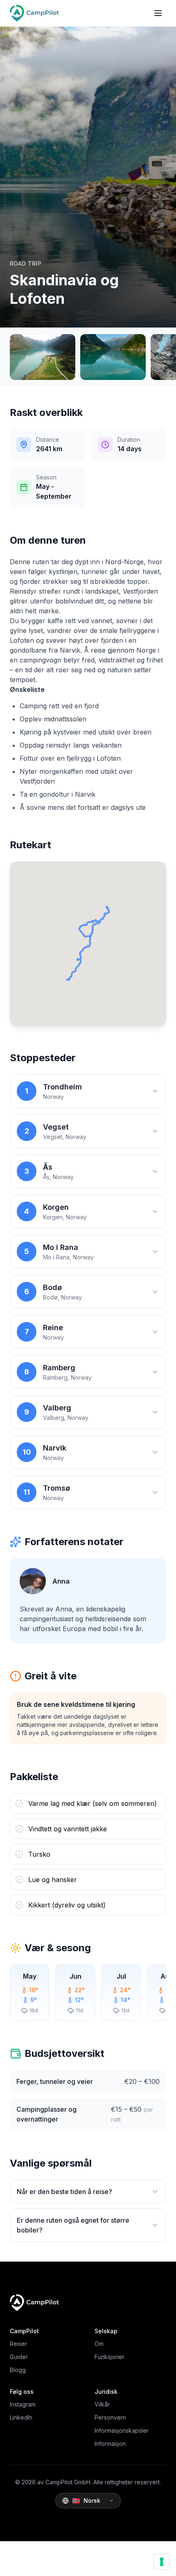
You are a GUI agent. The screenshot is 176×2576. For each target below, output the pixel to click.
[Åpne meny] (158, 13)
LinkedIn (21, 2417)
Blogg (18, 2370)
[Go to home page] (34, 13)
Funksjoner (109, 2357)
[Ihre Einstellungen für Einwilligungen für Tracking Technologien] (162, 2562)
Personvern (110, 2417)
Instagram (23, 2404)
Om (99, 2344)
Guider (19, 2357)
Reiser (18, 2344)
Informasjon (110, 2444)
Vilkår (102, 2404)
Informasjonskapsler (122, 2430)
